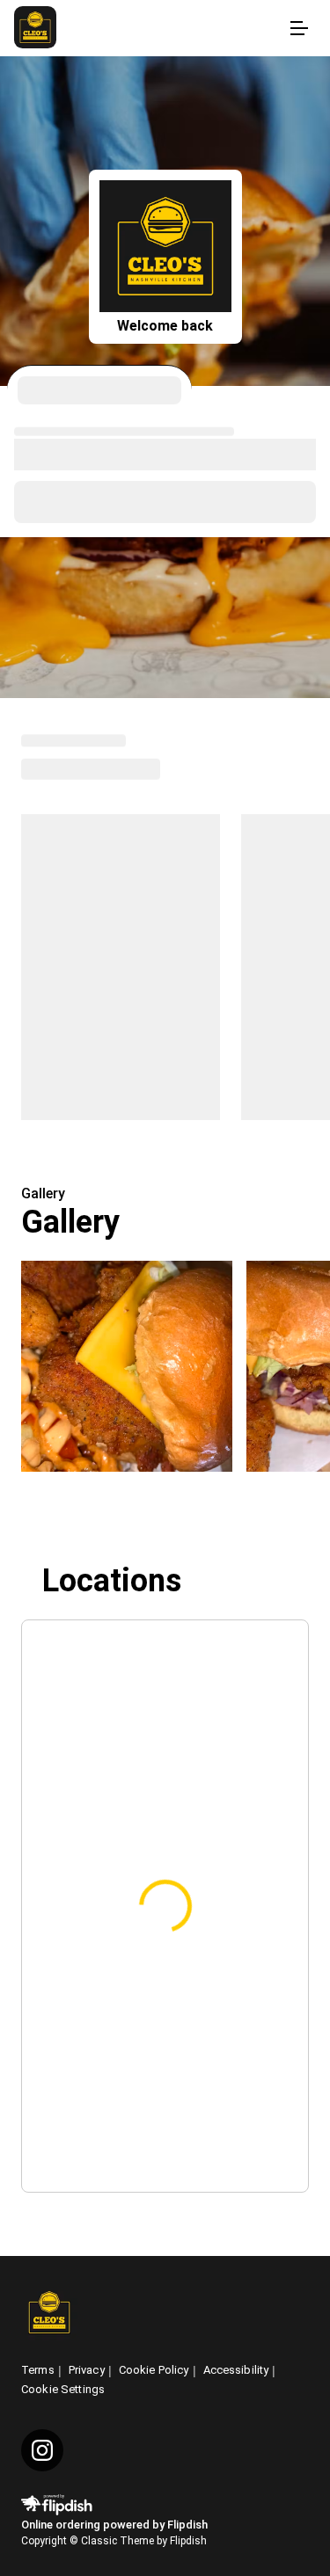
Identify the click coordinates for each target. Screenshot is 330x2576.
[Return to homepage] (49, 2314)
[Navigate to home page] (147, 29)
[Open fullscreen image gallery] (127, 1366)
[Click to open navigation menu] (298, 28)
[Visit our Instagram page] (42, 2450)
